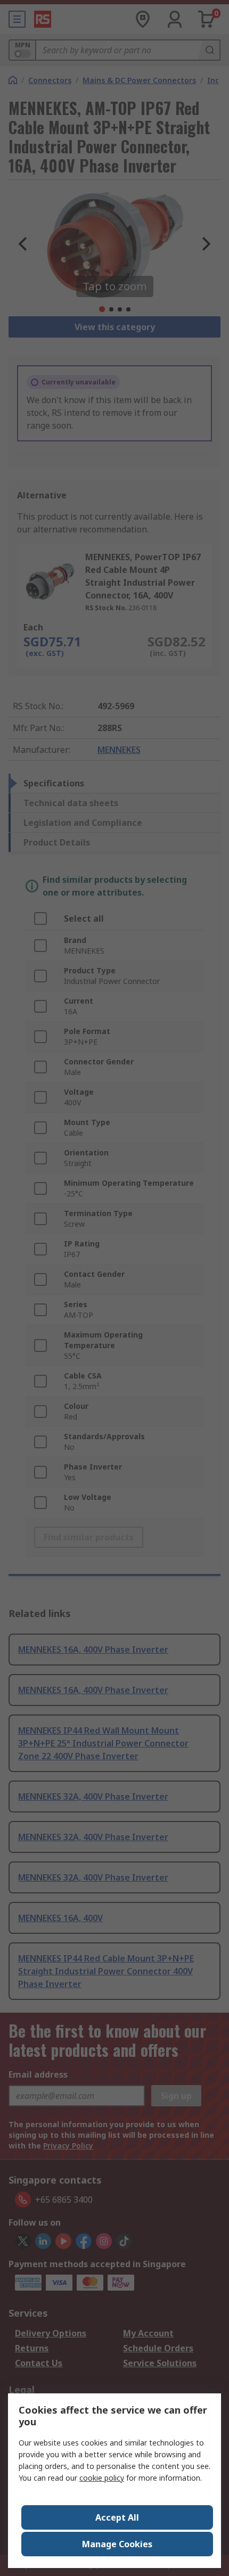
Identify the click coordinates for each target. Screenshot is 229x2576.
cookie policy (102, 2478)
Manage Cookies (117, 2544)
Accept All (117, 2517)
